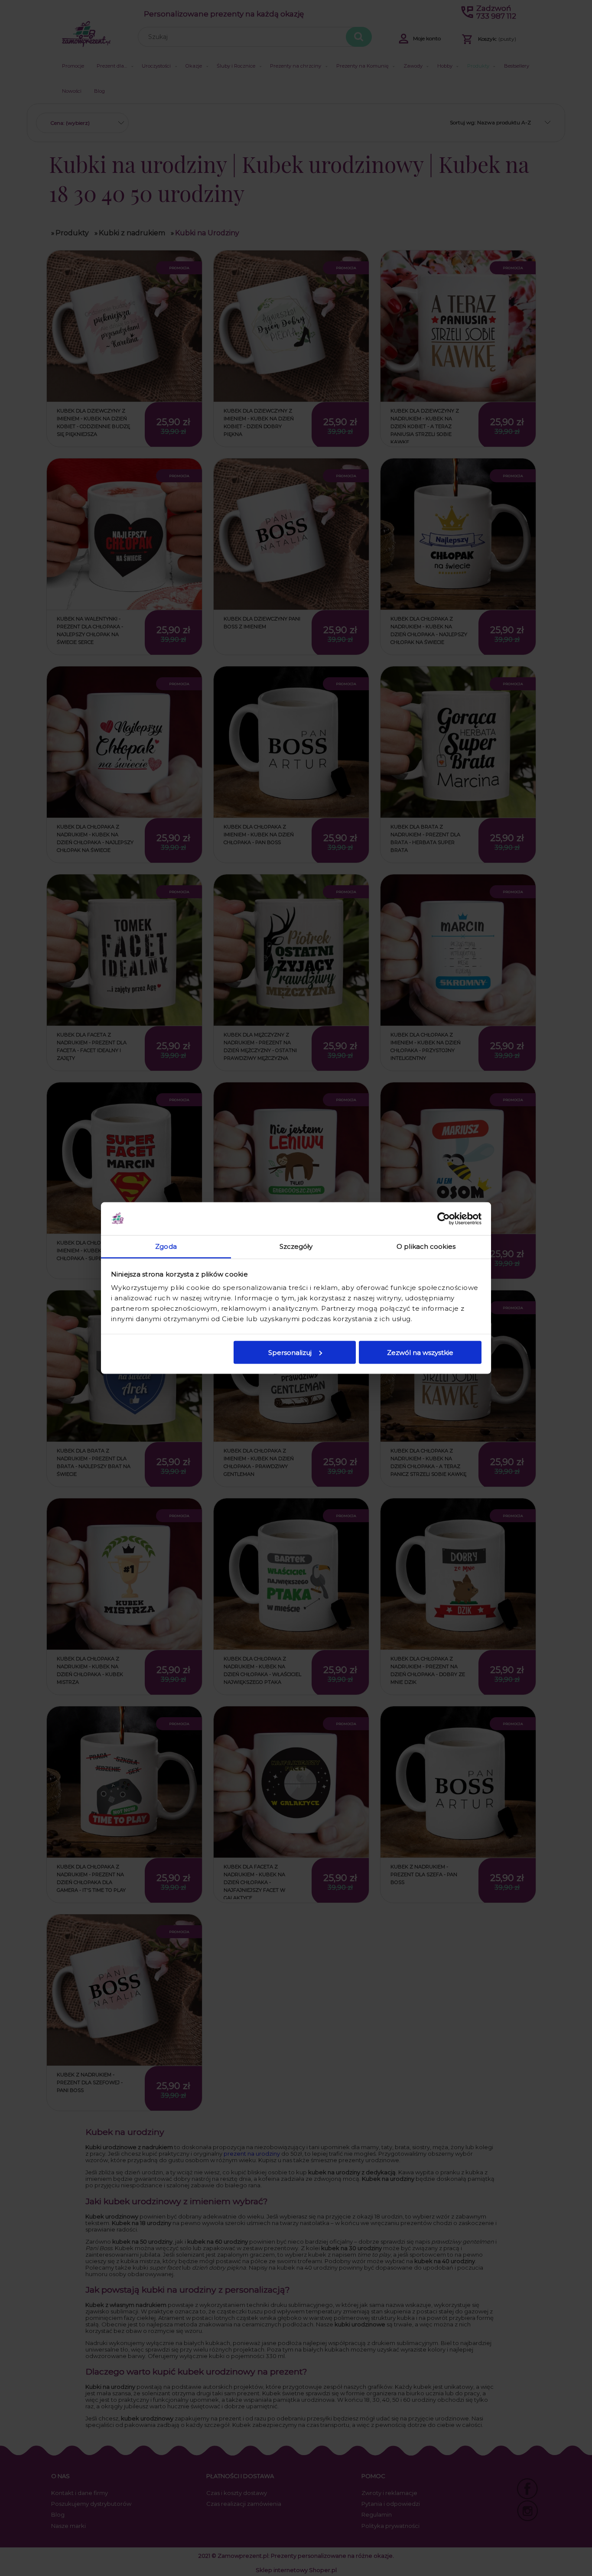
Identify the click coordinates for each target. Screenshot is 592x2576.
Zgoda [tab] (166, 1246)
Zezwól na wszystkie (420, 1352)
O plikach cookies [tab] (426, 1246)
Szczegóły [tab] (296, 1246)
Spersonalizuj (290, 1352)
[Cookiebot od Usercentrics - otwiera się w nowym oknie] (444, 1219)
